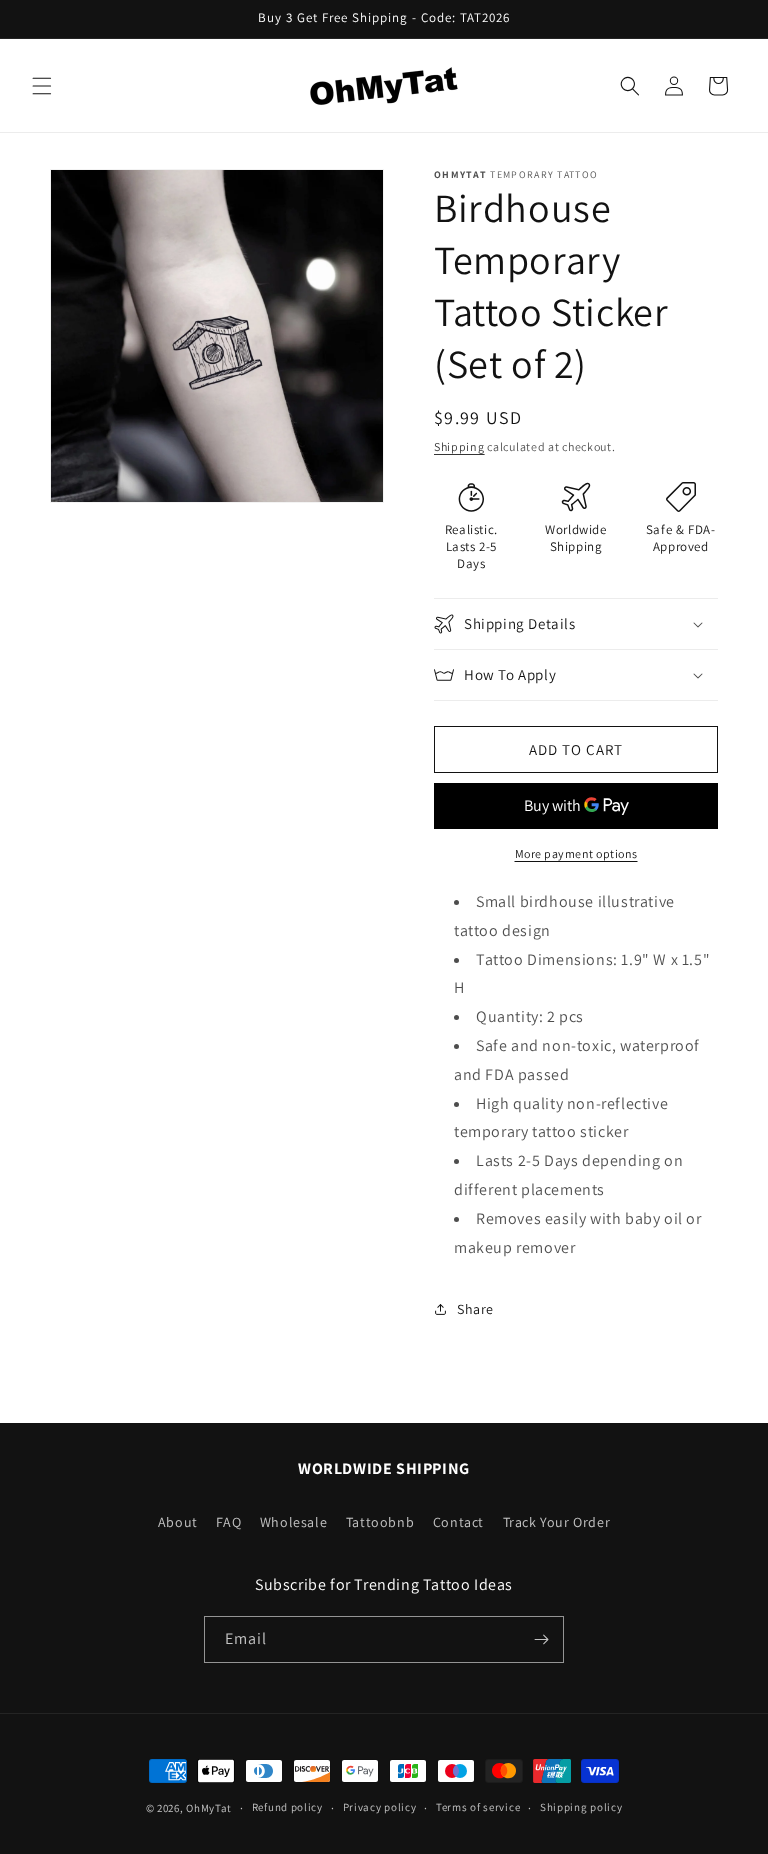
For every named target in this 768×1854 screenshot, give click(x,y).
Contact (458, 1522)
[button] (42, 86)
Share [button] (475, 1309)
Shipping (459, 446)
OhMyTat (209, 1808)
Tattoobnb (380, 1522)
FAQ (228, 1522)
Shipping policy (581, 1807)
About (178, 1522)
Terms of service (478, 1807)
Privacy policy (380, 1807)
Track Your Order (557, 1522)
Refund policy (287, 1807)
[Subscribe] (541, 1639)
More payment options (576, 853)
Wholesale (293, 1522)
